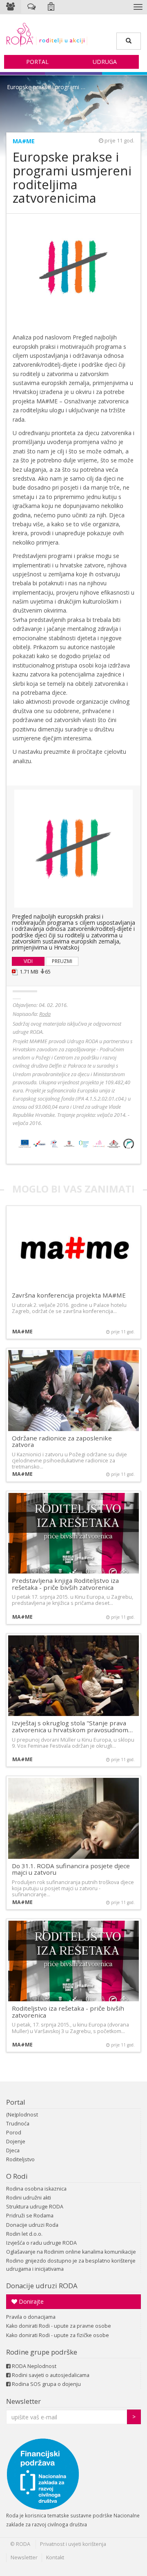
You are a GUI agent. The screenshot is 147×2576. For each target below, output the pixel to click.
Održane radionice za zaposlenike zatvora (62, 1441)
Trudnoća (18, 2124)
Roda (45, 1014)
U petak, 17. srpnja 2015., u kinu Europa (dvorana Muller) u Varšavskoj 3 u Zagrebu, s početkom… (70, 2028)
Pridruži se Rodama (30, 2216)
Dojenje (16, 2142)
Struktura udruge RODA (35, 2207)
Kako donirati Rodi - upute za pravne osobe (59, 2326)
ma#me (24, 141)
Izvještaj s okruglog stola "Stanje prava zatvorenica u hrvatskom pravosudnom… (72, 1726)
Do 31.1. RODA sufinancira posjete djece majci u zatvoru (71, 1869)
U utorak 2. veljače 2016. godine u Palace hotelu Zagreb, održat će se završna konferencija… (69, 1308)
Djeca (13, 2150)
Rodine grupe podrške (42, 2352)
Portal (37, 62)
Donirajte (30, 2301)
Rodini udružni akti (29, 2198)
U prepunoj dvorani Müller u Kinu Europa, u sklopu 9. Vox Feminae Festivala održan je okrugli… (73, 1743)
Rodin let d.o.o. (24, 2234)
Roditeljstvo (20, 2159)
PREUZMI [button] (62, 961)
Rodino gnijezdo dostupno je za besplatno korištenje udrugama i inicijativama (71, 2265)
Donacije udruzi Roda (32, 2225)
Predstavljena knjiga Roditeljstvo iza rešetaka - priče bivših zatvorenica (65, 1584)
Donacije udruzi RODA (42, 2286)
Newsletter (23, 2401)
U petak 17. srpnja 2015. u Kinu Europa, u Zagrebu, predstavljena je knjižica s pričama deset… (72, 1600)
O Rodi (17, 2176)
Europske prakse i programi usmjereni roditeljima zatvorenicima (48, 87)
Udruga (105, 62)
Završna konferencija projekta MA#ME (69, 1295)
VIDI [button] (28, 961)
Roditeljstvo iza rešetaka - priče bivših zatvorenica (68, 2012)
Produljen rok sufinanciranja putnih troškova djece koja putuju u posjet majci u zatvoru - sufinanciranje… (73, 1888)
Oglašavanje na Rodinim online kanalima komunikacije (71, 2252)
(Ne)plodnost (22, 2115)
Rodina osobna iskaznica (36, 2189)
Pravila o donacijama (31, 2317)
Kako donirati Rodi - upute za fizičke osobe (58, 2335)
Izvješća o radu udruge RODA (41, 2243)
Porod (14, 2133)
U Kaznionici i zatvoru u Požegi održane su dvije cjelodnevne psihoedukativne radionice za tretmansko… (69, 1461)
